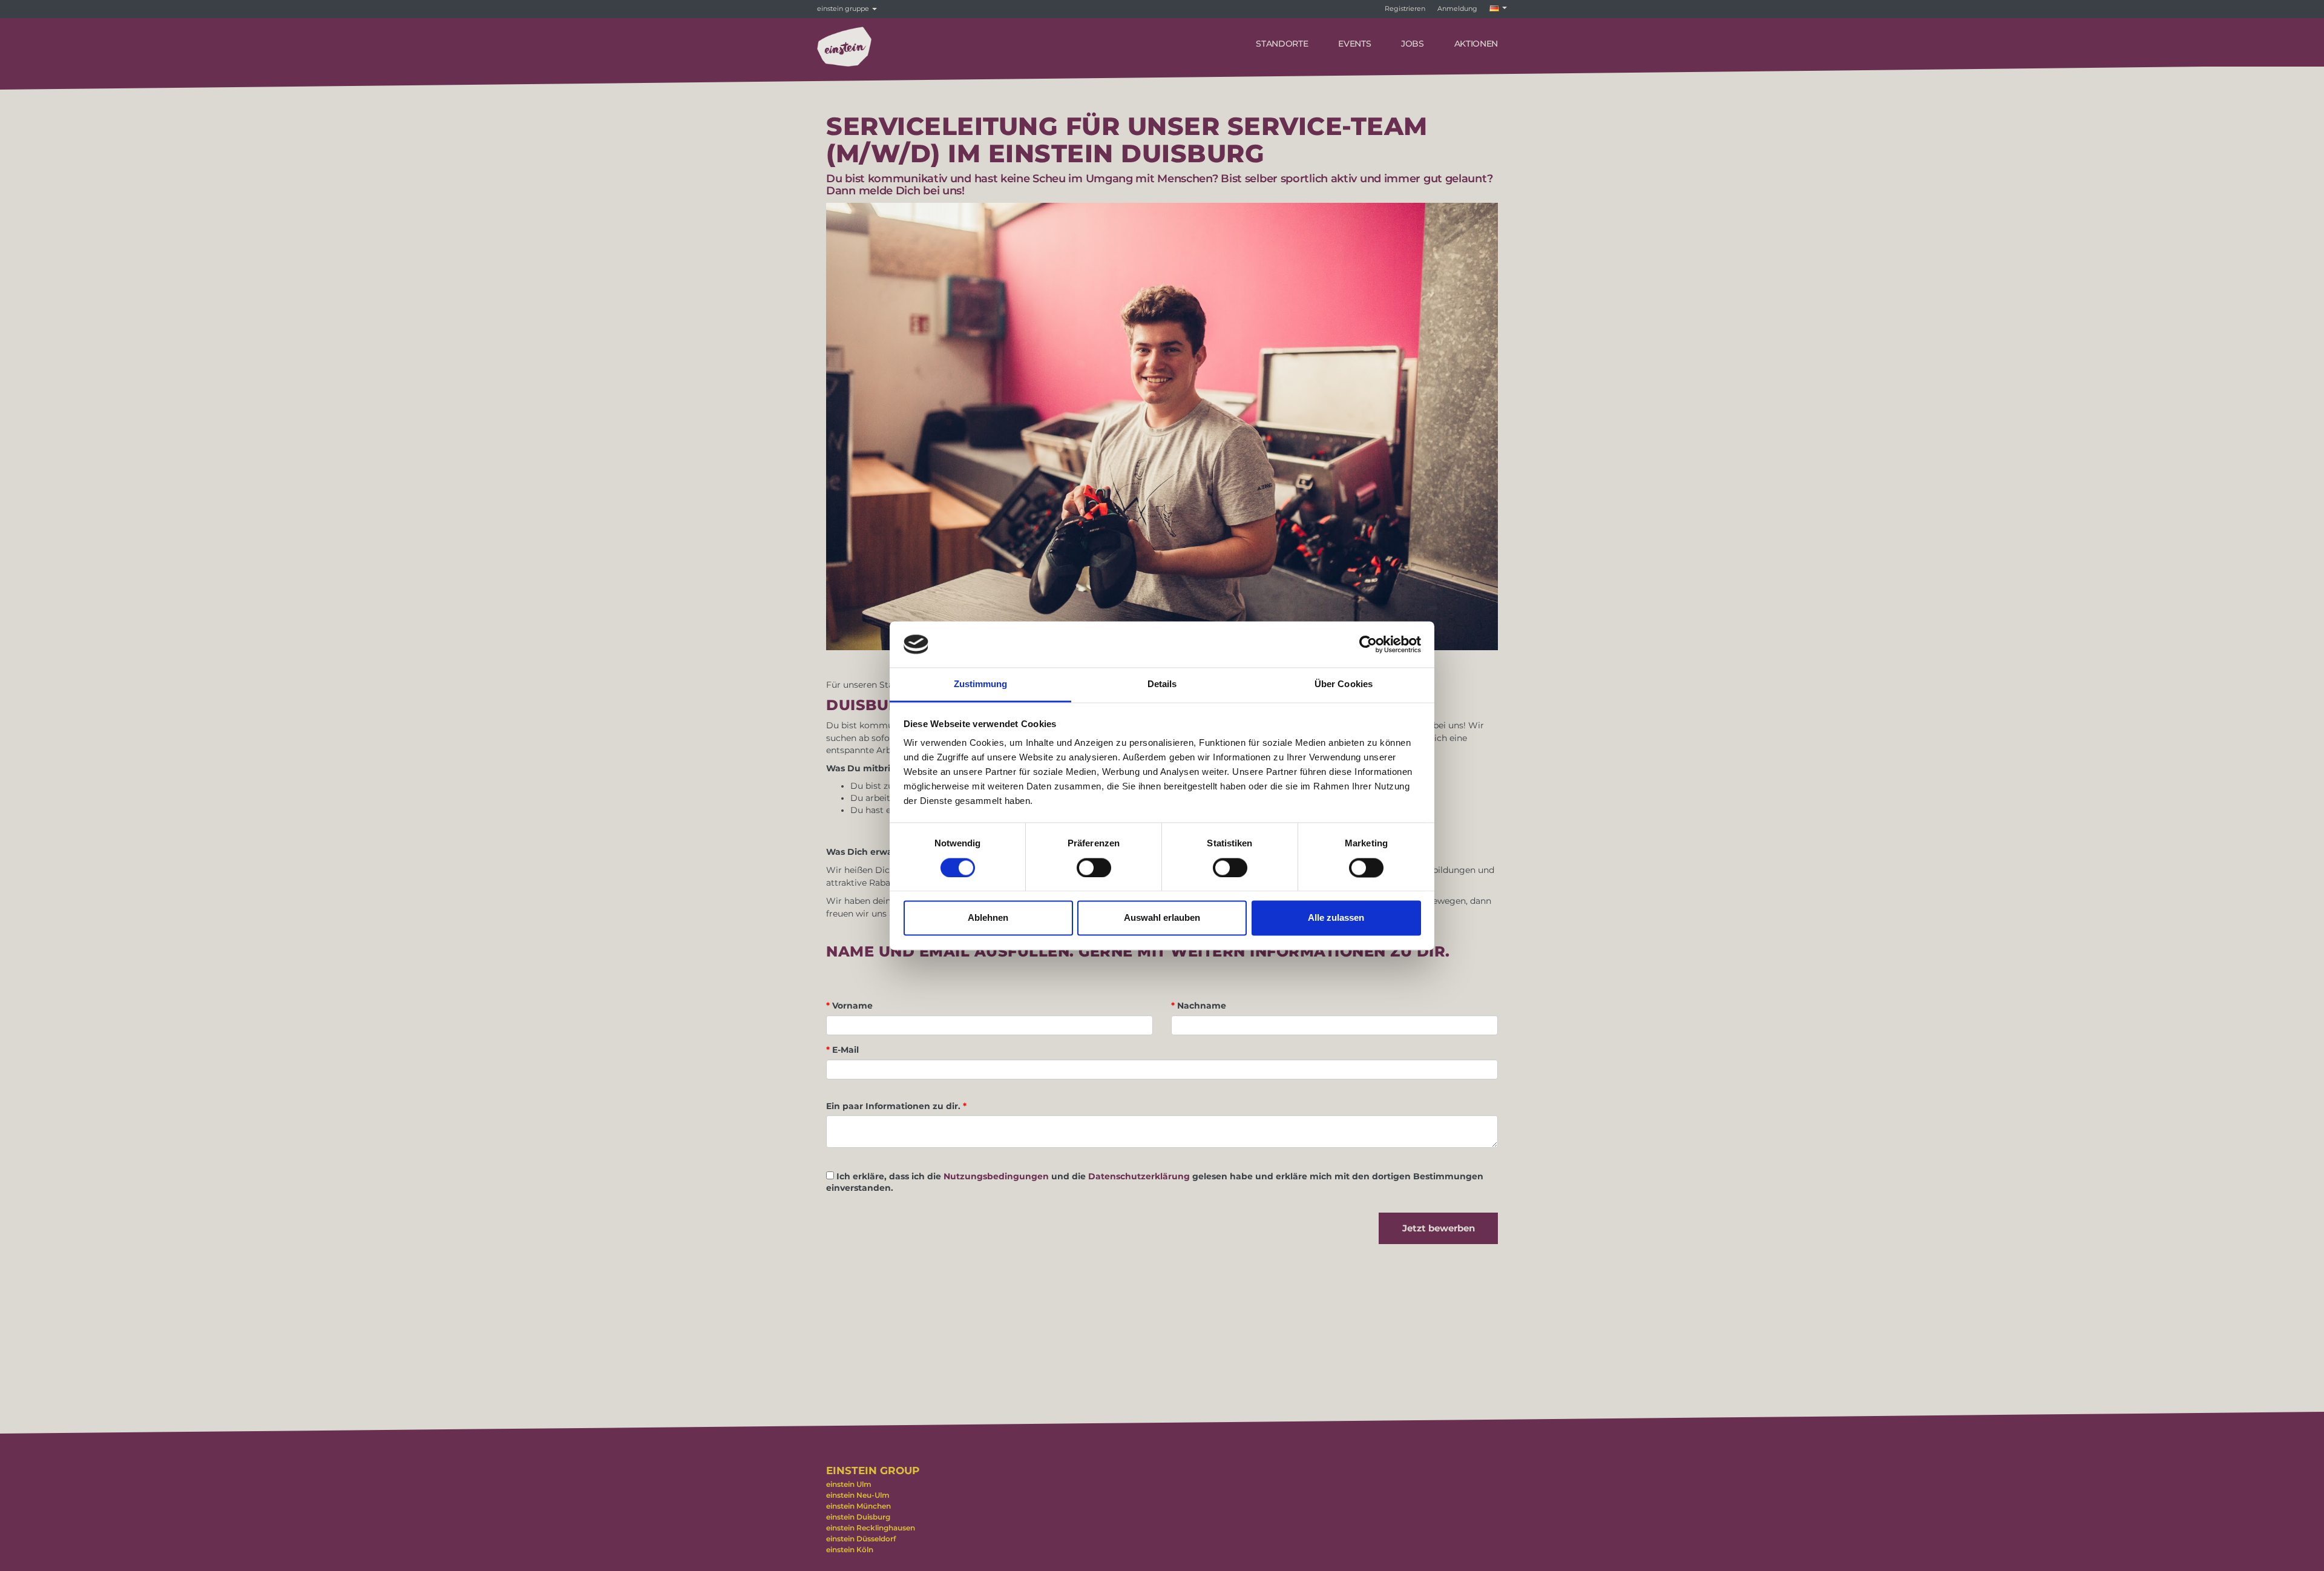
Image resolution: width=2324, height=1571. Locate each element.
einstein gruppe (844, 8)
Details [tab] (1162, 684)
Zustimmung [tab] (981, 684)
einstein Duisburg (858, 1517)
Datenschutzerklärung (1139, 1176)
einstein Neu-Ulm (858, 1495)
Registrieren (1405, 8)
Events (1354, 44)
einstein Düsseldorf (861, 1539)
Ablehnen (988, 918)
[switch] (1094, 868)
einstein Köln (850, 1550)
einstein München (858, 1506)
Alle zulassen (1336, 918)
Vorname (849, 1006)
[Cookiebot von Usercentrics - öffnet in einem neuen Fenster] (1368, 644)
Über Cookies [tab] (1344, 684)
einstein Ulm (849, 1484)
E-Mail (842, 1050)
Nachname (1199, 1006)
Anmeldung (1457, 8)
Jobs (1413, 44)
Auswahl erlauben (1162, 918)
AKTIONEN (1476, 44)
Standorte (1282, 44)
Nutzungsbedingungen (996, 1176)
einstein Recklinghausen (871, 1528)
